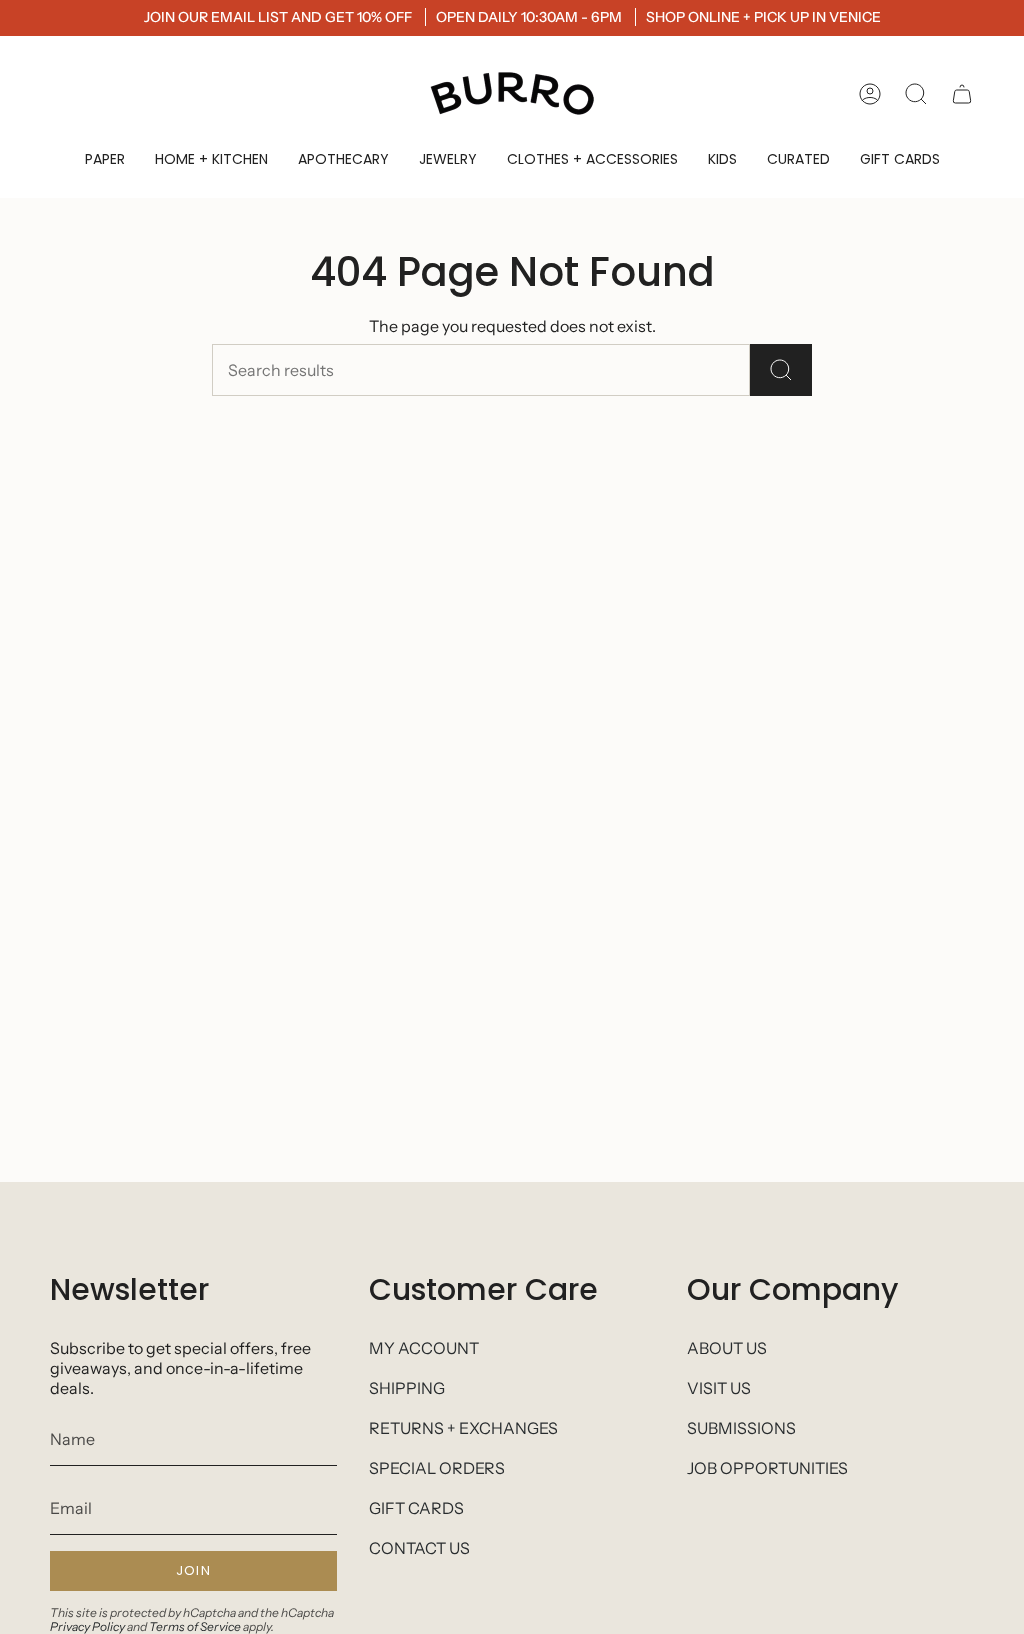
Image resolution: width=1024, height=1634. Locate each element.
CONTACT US (419, 1548)
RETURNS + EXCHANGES (463, 1428)
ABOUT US (727, 1348)
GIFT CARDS (416, 1508)
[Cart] (962, 94)
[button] (105, 159)
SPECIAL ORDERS (437, 1468)
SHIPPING (407, 1388)
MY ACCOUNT (424, 1348)
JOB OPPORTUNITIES (767, 1468)
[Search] (781, 370)
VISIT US (719, 1388)
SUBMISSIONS (741, 1428)
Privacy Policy (87, 1626)
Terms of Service (195, 1626)
